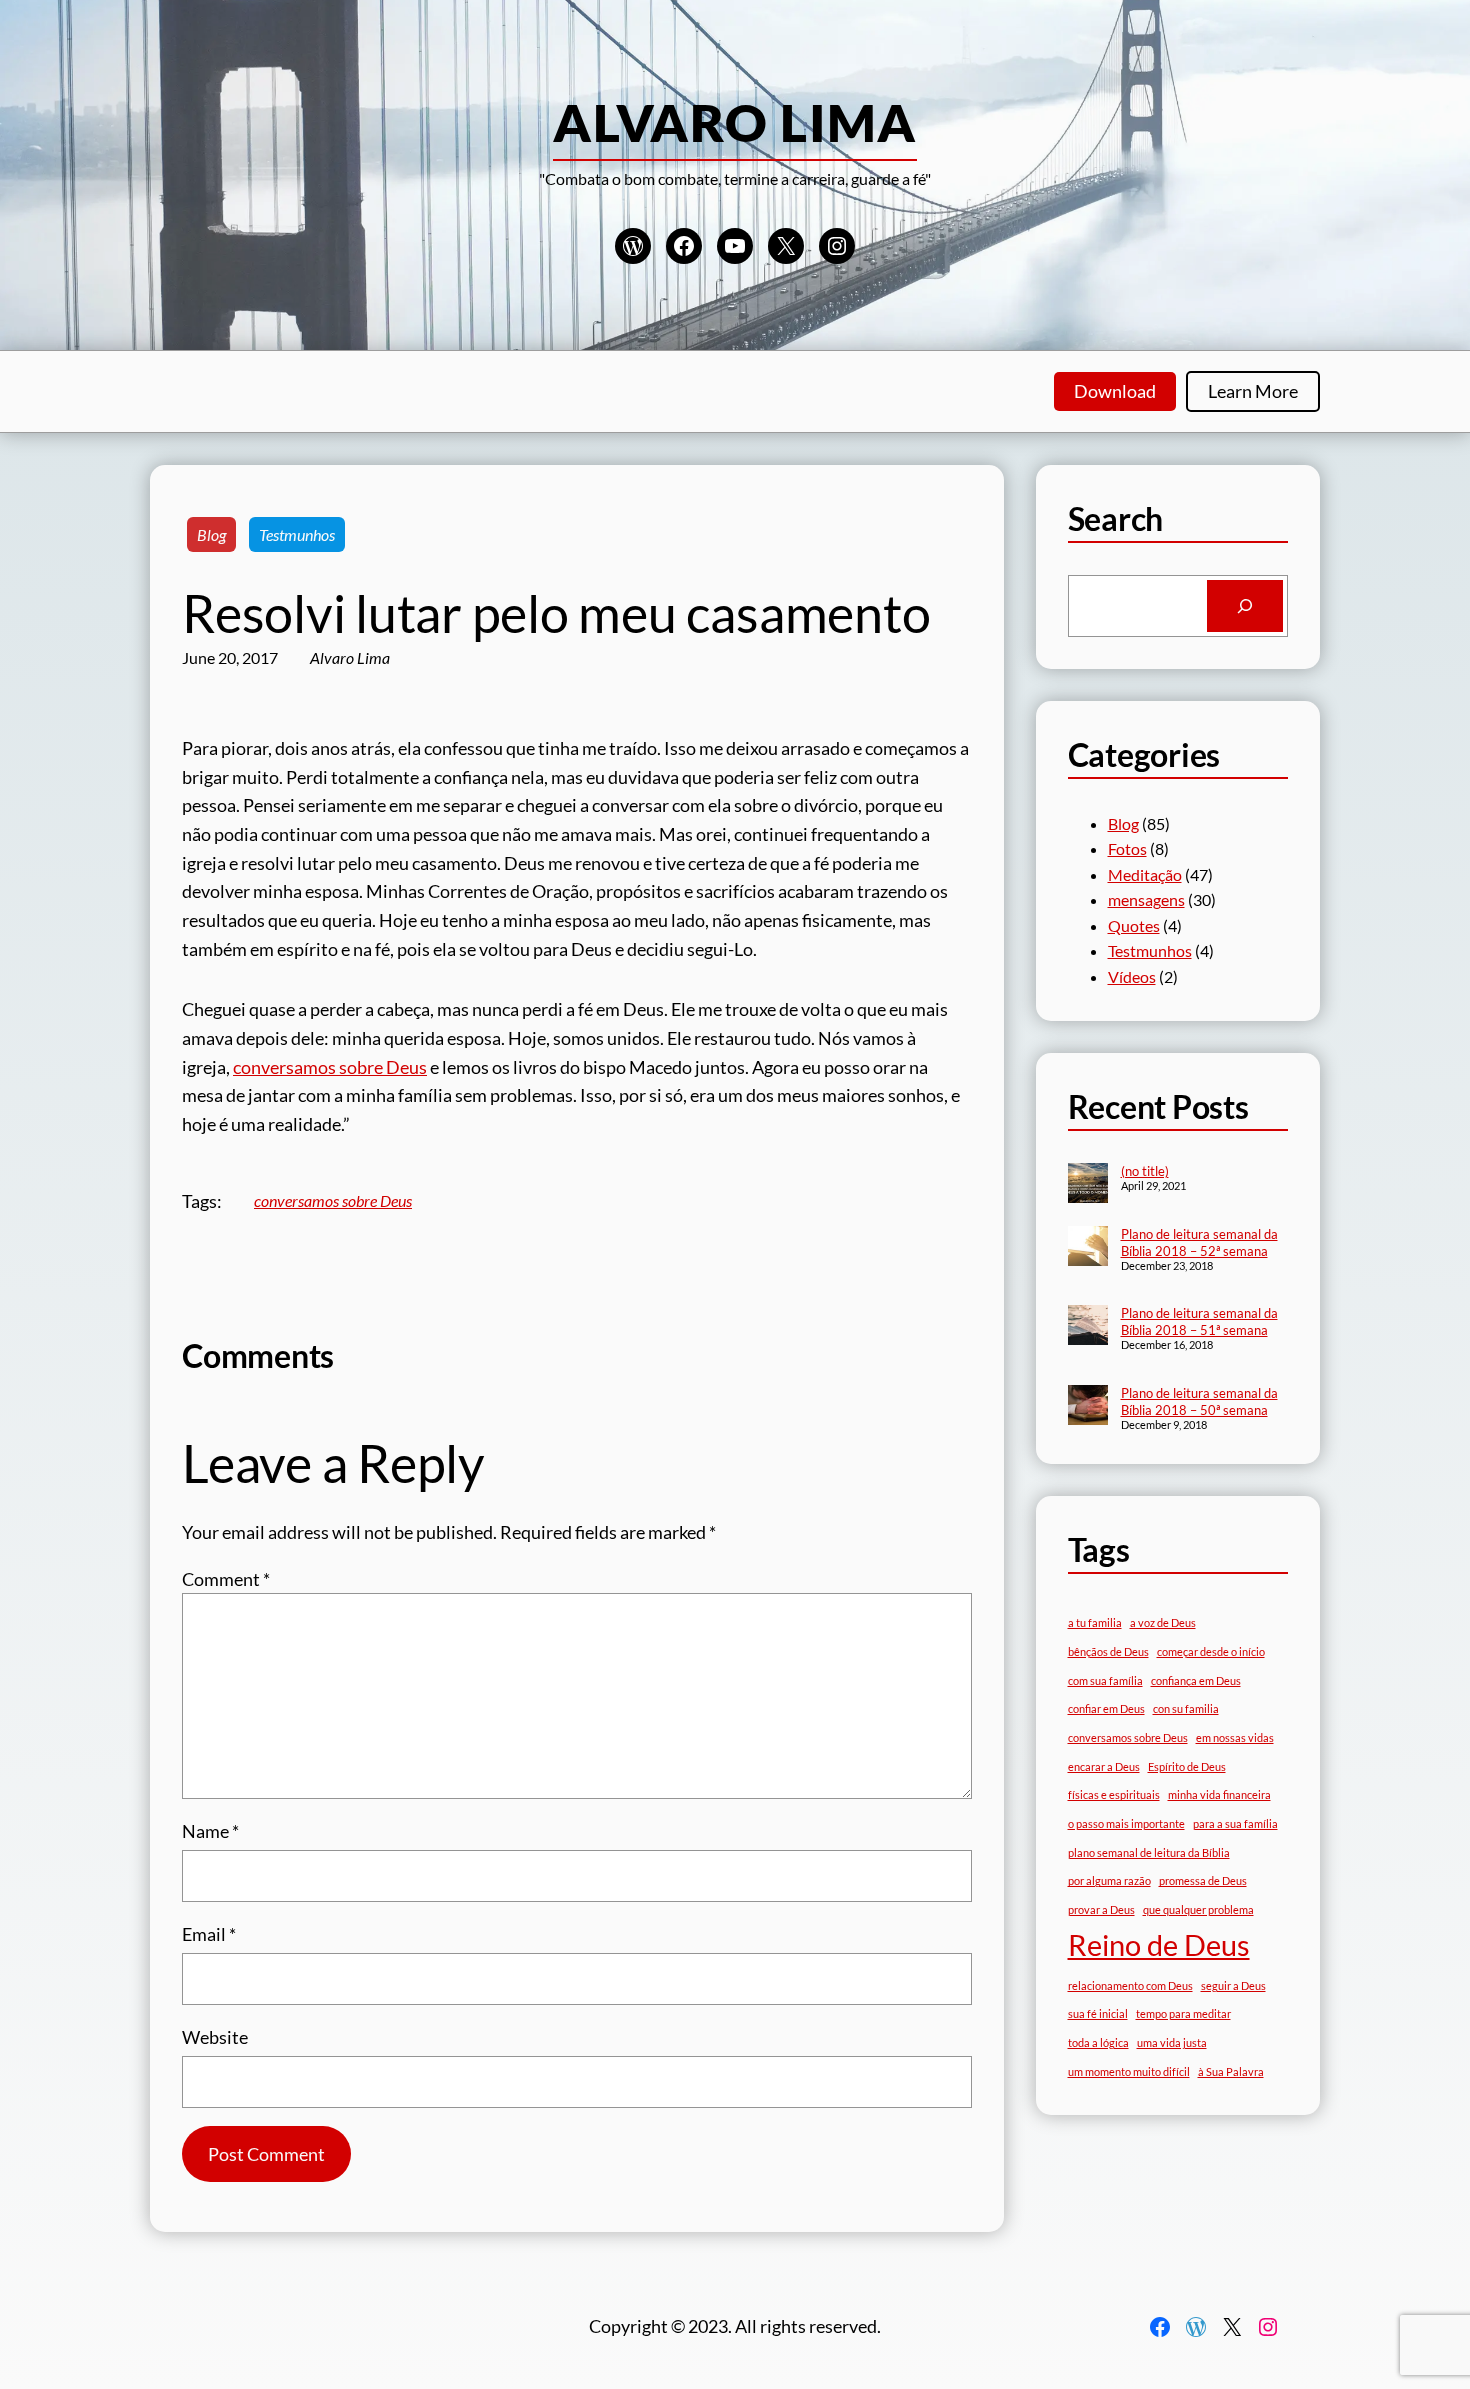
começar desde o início (1211, 1651)
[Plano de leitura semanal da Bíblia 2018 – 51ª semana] (1088, 1327)
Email (209, 1934)
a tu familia (1095, 1622)
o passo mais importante (1126, 1823)
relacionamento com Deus (1130, 1985)
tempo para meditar (1183, 2013)
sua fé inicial (1098, 2013)
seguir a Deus (1233, 1985)
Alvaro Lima (735, 122)
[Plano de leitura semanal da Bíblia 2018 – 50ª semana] (1088, 1407)
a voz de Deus (1163, 1622)
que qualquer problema (1198, 1909)
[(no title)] (1088, 1185)
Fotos (1127, 848)
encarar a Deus (1104, 1766)
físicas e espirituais (1114, 1794)
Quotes (1134, 925)
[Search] (1245, 606)
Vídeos (1132, 976)
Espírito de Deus (1187, 1766)
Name (210, 1831)
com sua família (1105, 1680)
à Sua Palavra (1231, 2071)
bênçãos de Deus (1108, 1651)
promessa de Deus (1203, 1880)
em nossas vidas (1235, 1737)
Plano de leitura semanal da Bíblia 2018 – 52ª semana (1199, 1242)
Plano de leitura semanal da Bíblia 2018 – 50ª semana (1199, 1401)
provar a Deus (1101, 1909)
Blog (211, 534)
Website (215, 2037)
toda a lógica (1098, 2042)
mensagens (1146, 899)
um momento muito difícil (1129, 2071)
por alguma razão (1109, 1880)
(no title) (1145, 1171)
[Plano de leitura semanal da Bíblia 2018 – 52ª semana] (1088, 1248)
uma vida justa (1172, 2042)
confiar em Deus (1106, 1708)
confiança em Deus (1196, 1680)
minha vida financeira (1219, 1794)
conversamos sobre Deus (330, 1067)
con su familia (1186, 1708)
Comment (226, 1579)
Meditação (1145, 874)
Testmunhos (297, 534)
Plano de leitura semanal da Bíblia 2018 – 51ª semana (1199, 1321)
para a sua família (1235, 1823)
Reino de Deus (1159, 1944)
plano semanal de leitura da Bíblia (1149, 1852)
